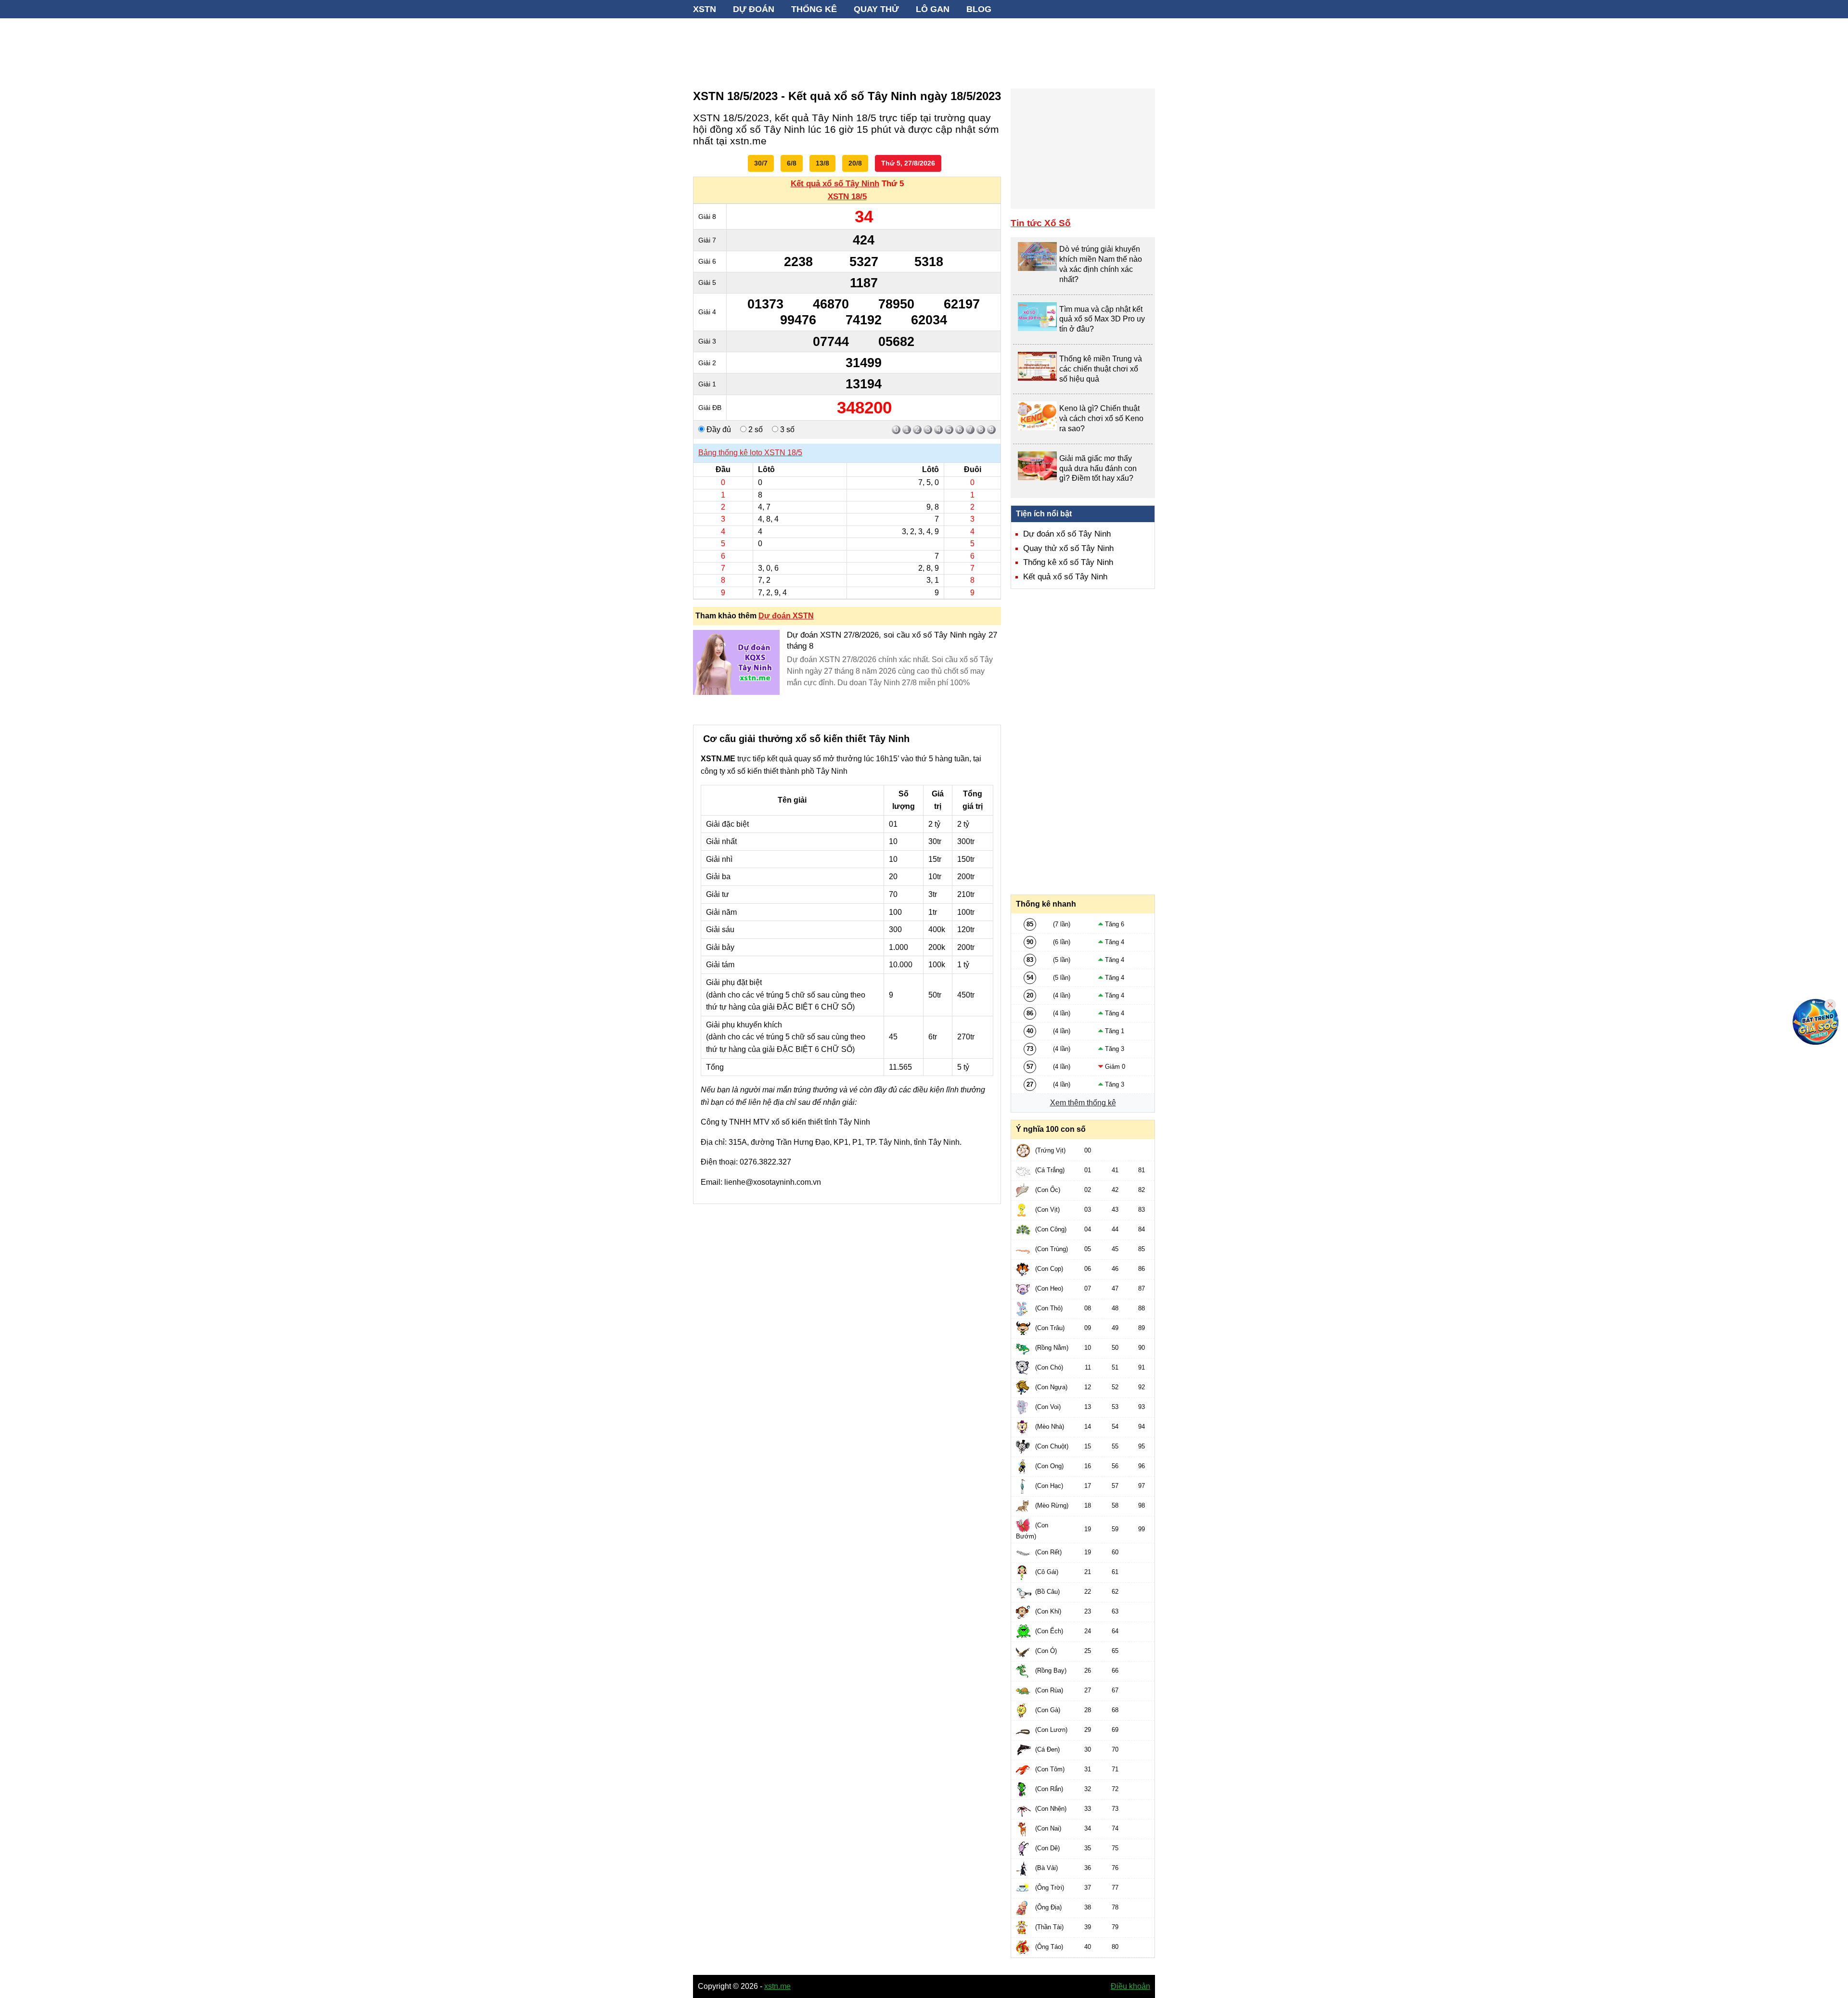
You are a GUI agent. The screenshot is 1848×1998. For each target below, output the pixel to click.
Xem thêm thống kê (1083, 1103)
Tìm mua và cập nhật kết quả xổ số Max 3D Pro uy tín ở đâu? (1102, 319)
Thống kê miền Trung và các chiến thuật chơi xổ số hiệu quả (1101, 369)
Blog (979, 9)
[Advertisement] (924, 48)
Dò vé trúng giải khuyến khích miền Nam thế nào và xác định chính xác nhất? (1101, 264)
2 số (755, 429)
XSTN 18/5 (847, 197)
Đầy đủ (718, 429)
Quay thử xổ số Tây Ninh (1068, 548)
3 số (786, 429)
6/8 (792, 163)
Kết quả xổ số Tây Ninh (835, 184)
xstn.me (777, 1986)
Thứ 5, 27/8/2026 (908, 163)
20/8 (855, 163)
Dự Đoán (754, 9)
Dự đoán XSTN (786, 616)
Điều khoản (1130, 1986)
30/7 (761, 163)
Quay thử (876, 9)
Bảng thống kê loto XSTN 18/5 (750, 453)
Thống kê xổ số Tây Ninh (1068, 562)
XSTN (705, 9)
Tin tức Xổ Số (1041, 223)
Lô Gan (933, 9)
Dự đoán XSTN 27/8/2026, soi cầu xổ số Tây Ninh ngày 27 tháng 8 (892, 640)
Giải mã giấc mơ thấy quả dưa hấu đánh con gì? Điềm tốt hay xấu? (1098, 468)
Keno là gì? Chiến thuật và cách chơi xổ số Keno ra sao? (1101, 418)
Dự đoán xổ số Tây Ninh (1067, 534)
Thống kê (814, 9)
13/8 (822, 163)
